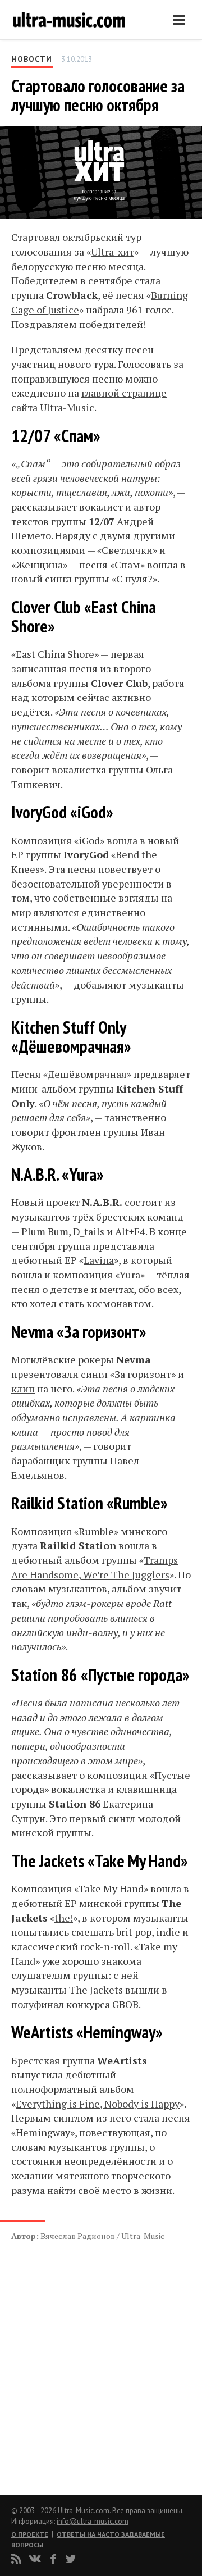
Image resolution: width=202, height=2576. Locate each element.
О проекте (30, 2534)
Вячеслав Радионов (78, 2236)
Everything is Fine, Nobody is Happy (98, 2104)
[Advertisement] (79, 2356)
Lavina (99, 1260)
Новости (32, 59)
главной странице (124, 393)
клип (23, 1389)
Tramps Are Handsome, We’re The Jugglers (95, 1567)
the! (64, 1918)
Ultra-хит (113, 252)
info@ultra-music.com (93, 2521)
